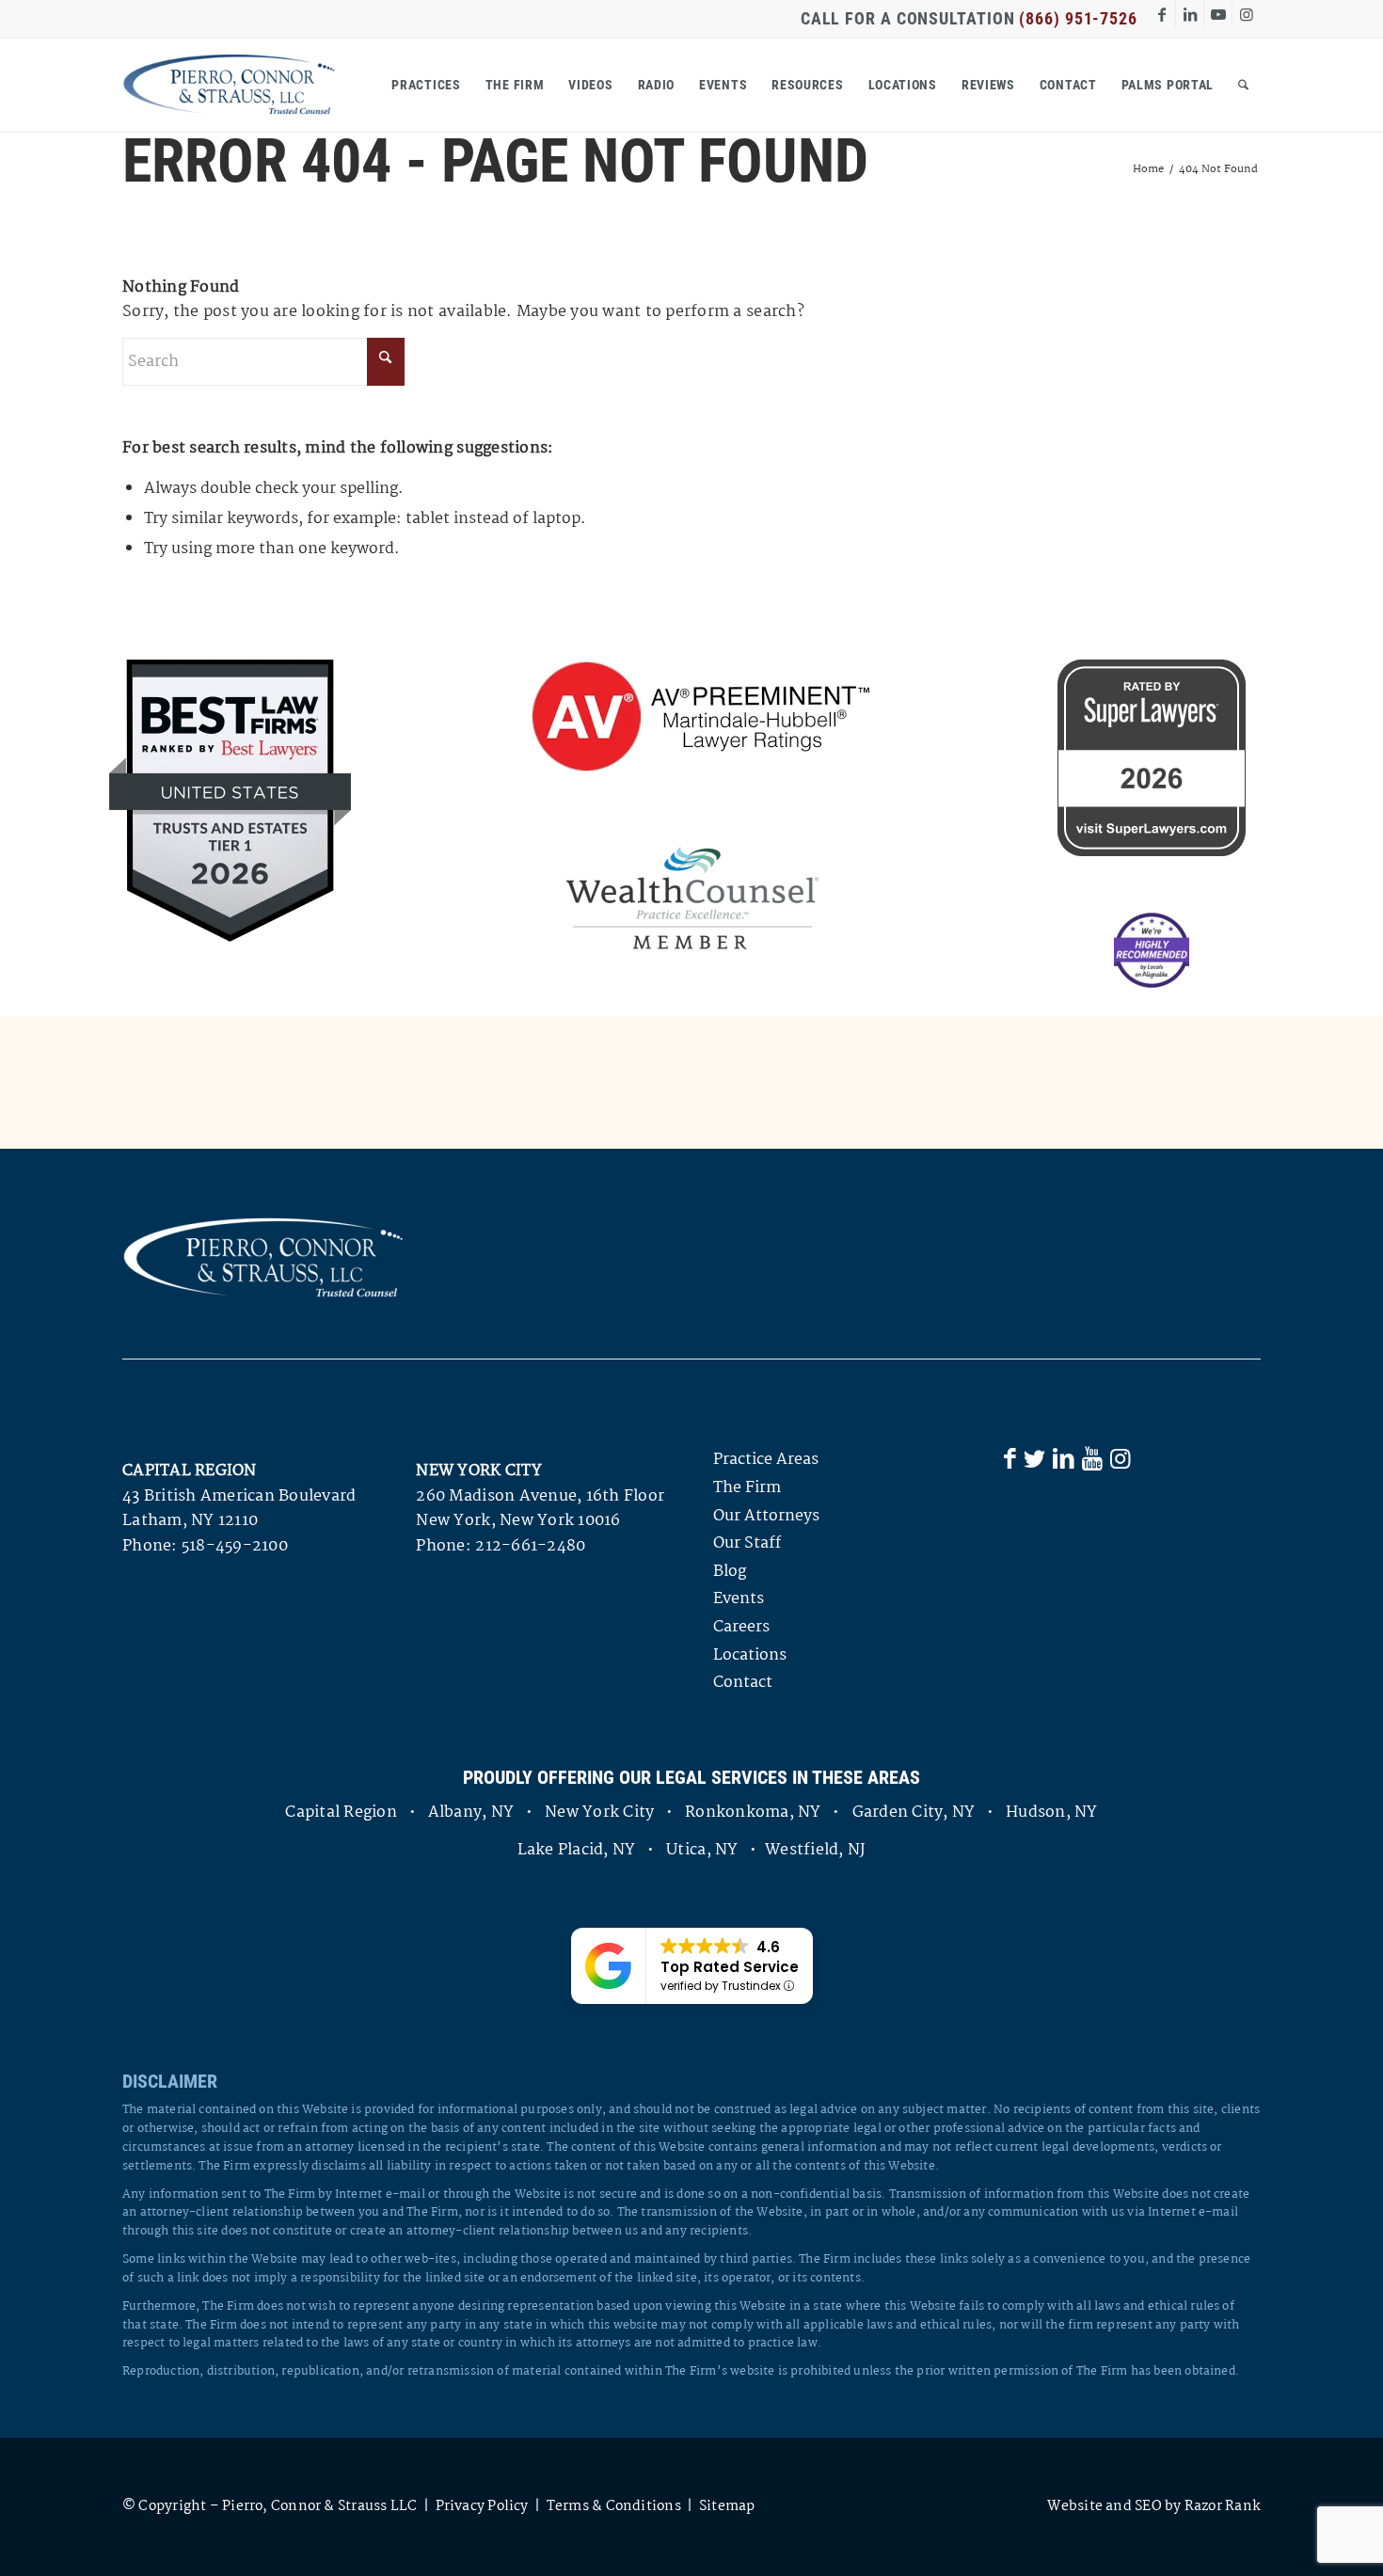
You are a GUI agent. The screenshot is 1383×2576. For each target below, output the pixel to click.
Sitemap (727, 2506)
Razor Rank (1223, 2506)
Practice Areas (766, 1460)
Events (739, 1599)
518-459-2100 (235, 1546)
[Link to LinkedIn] (1190, 14)
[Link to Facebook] (1161, 14)
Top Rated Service (730, 1967)
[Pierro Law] (229, 85)
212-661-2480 (530, 1546)
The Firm (747, 1488)
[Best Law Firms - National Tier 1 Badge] (230, 801)
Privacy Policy (482, 2506)
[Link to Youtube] (1218, 14)
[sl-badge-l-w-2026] (1152, 758)
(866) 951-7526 (1078, 18)
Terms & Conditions (614, 2506)
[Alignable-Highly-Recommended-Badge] (1152, 950)
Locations (750, 1655)
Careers (741, 1627)
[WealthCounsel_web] (692, 898)
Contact (743, 1683)
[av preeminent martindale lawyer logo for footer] (693, 719)
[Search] (1243, 85)
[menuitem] (426, 85)
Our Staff (747, 1543)
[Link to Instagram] (1247, 14)
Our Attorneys (766, 1516)
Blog (730, 1572)
